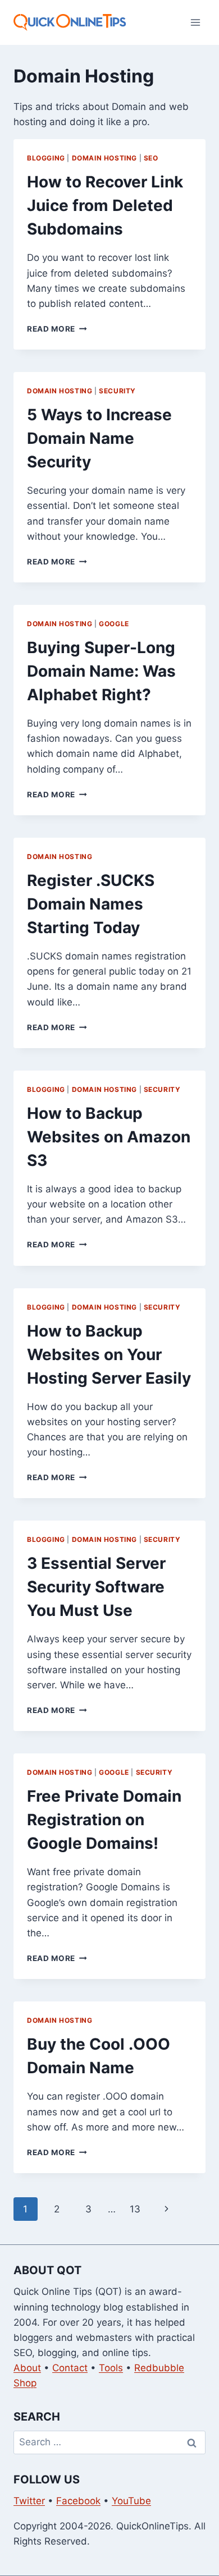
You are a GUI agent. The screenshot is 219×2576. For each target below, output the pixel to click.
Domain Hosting (104, 158)
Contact (70, 2368)
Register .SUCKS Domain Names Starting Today (91, 904)
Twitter (29, 2501)
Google (114, 624)
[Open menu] (195, 22)
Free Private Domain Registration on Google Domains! (104, 1820)
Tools (111, 2368)
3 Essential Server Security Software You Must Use (96, 1587)
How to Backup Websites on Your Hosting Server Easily (109, 1354)
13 (135, 2209)
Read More (57, 329)
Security (117, 391)
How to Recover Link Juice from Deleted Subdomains (105, 205)
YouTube (131, 2501)
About (27, 2368)
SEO (151, 158)
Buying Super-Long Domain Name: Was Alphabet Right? (101, 671)
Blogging (46, 158)
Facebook (78, 2501)
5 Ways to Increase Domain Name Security (99, 438)
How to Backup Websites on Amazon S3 (109, 1137)
